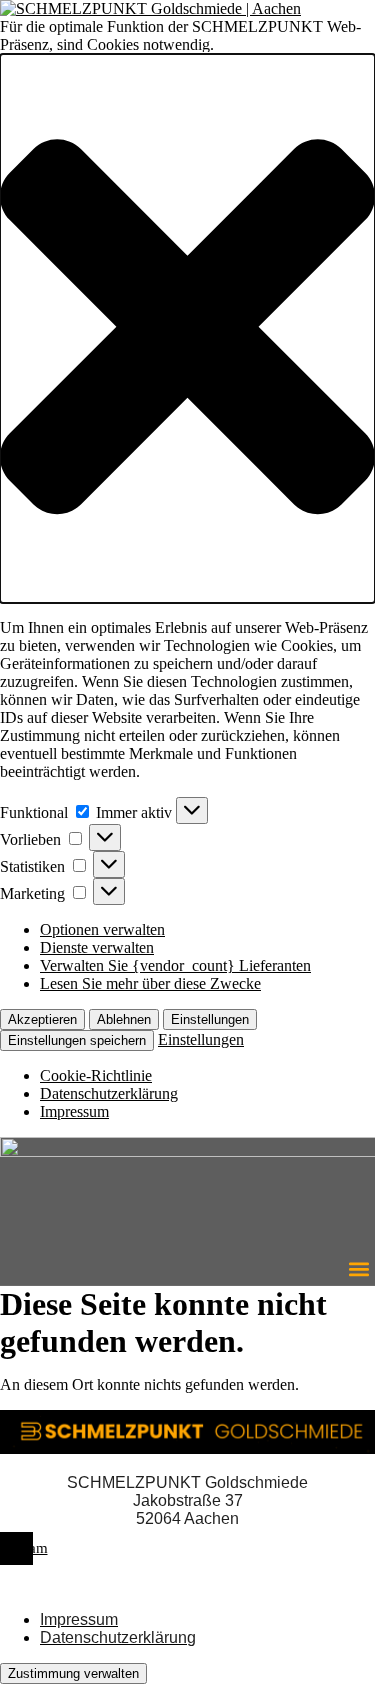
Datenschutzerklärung (109, 1093)
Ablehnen (124, 1019)
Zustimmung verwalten (73, 1673)
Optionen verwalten (102, 929)
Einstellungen (210, 1019)
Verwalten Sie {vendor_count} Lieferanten (175, 965)
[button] (187, 328)
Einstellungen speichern (77, 1040)
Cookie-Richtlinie (96, 1075)
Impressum (74, 1111)
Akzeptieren (42, 1019)
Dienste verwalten (97, 947)
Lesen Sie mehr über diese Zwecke (150, 983)
